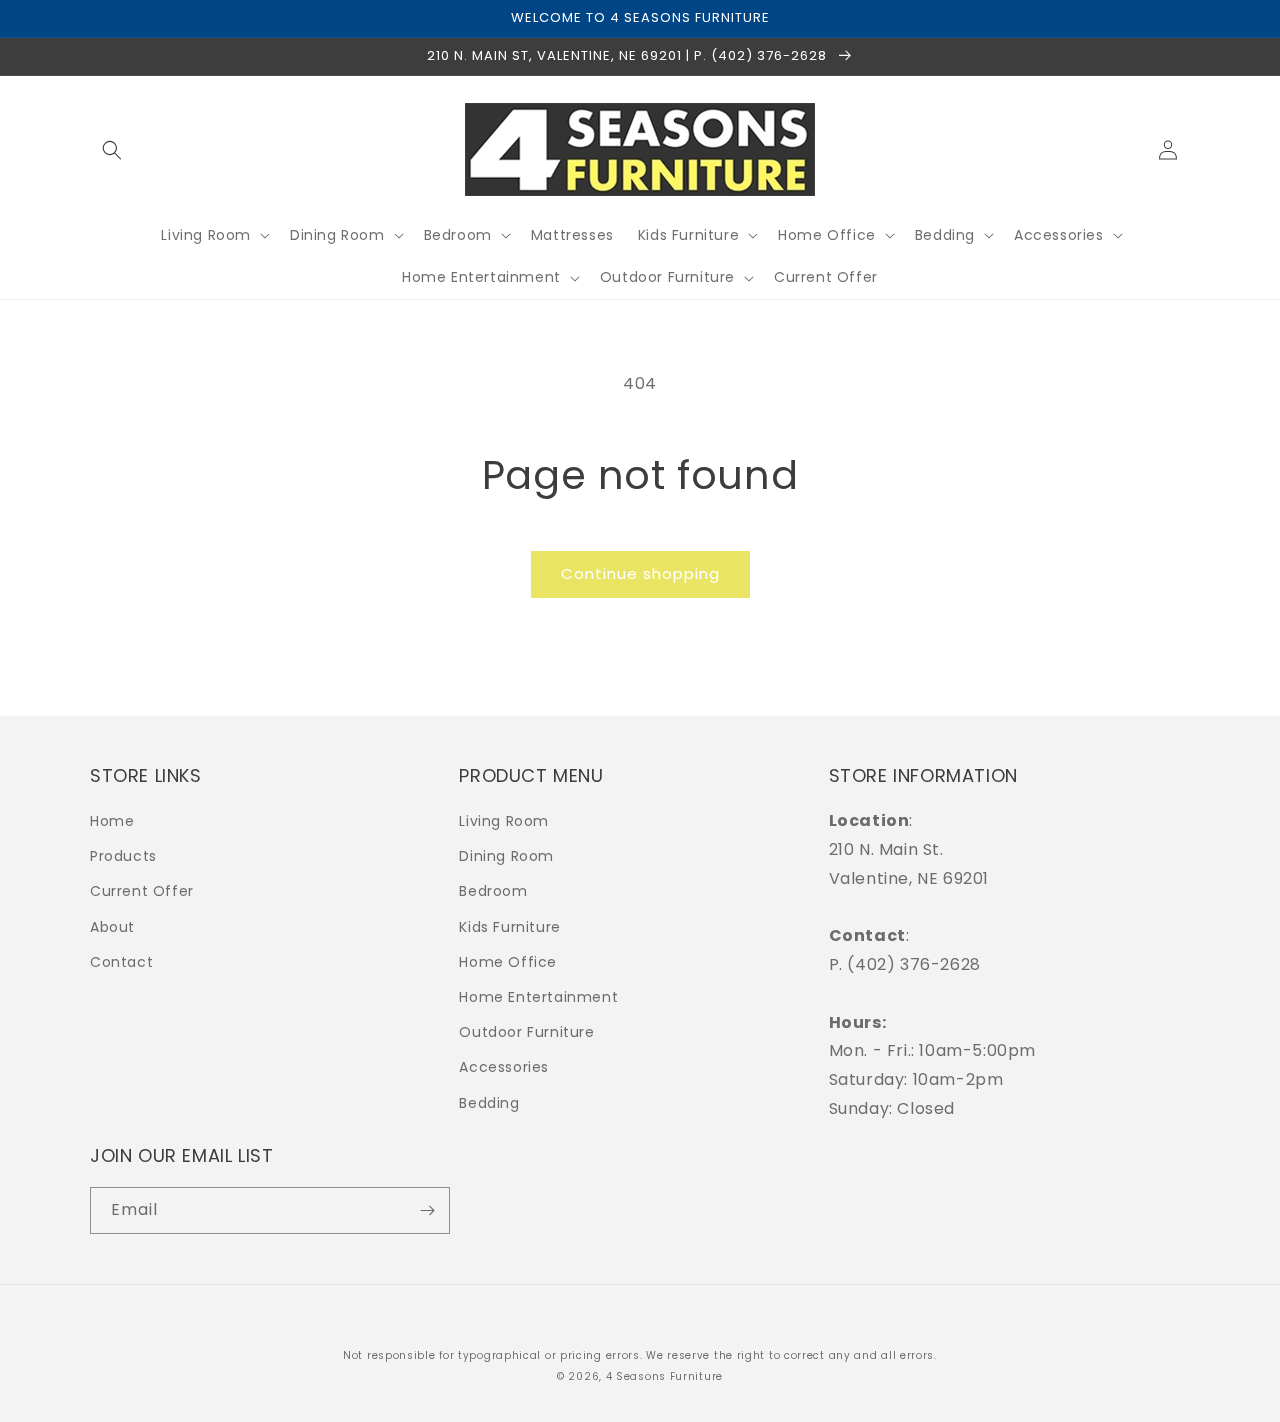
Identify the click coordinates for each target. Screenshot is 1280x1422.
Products (123, 856)
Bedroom (493, 891)
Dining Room (506, 856)
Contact (121, 962)
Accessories (504, 1067)
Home (112, 821)
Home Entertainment (538, 997)
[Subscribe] (427, 1210)
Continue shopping (640, 573)
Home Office (508, 962)
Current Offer (142, 891)
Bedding (489, 1103)
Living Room (504, 821)
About (112, 927)
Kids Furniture (509, 927)
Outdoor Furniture (526, 1032)
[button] (112, 150)
